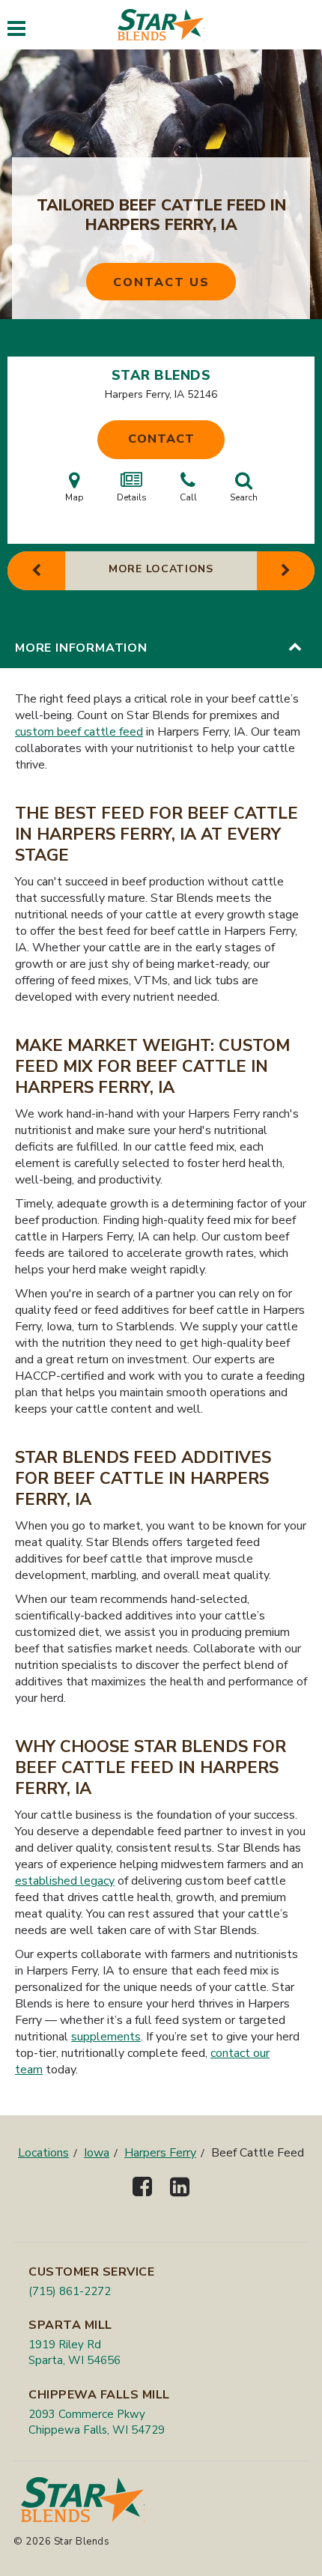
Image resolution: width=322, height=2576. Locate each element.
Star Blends (161, 375)
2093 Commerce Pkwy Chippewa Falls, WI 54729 (97, 2422)
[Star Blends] (161, 25)
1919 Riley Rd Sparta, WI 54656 (75, 2352)
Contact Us (161, 282)
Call (188, 497)
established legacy (65, 1881)
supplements (106, 2037)
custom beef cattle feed (79, 732)
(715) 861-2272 (70, 2291)
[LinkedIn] (180, 2200)
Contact (161, 439)
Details (132, 497)
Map (75, 497)
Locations (43, 2153)
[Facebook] (142, 2200)
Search (244, 497)
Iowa (97, 2153)
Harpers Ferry (160, 2153)
